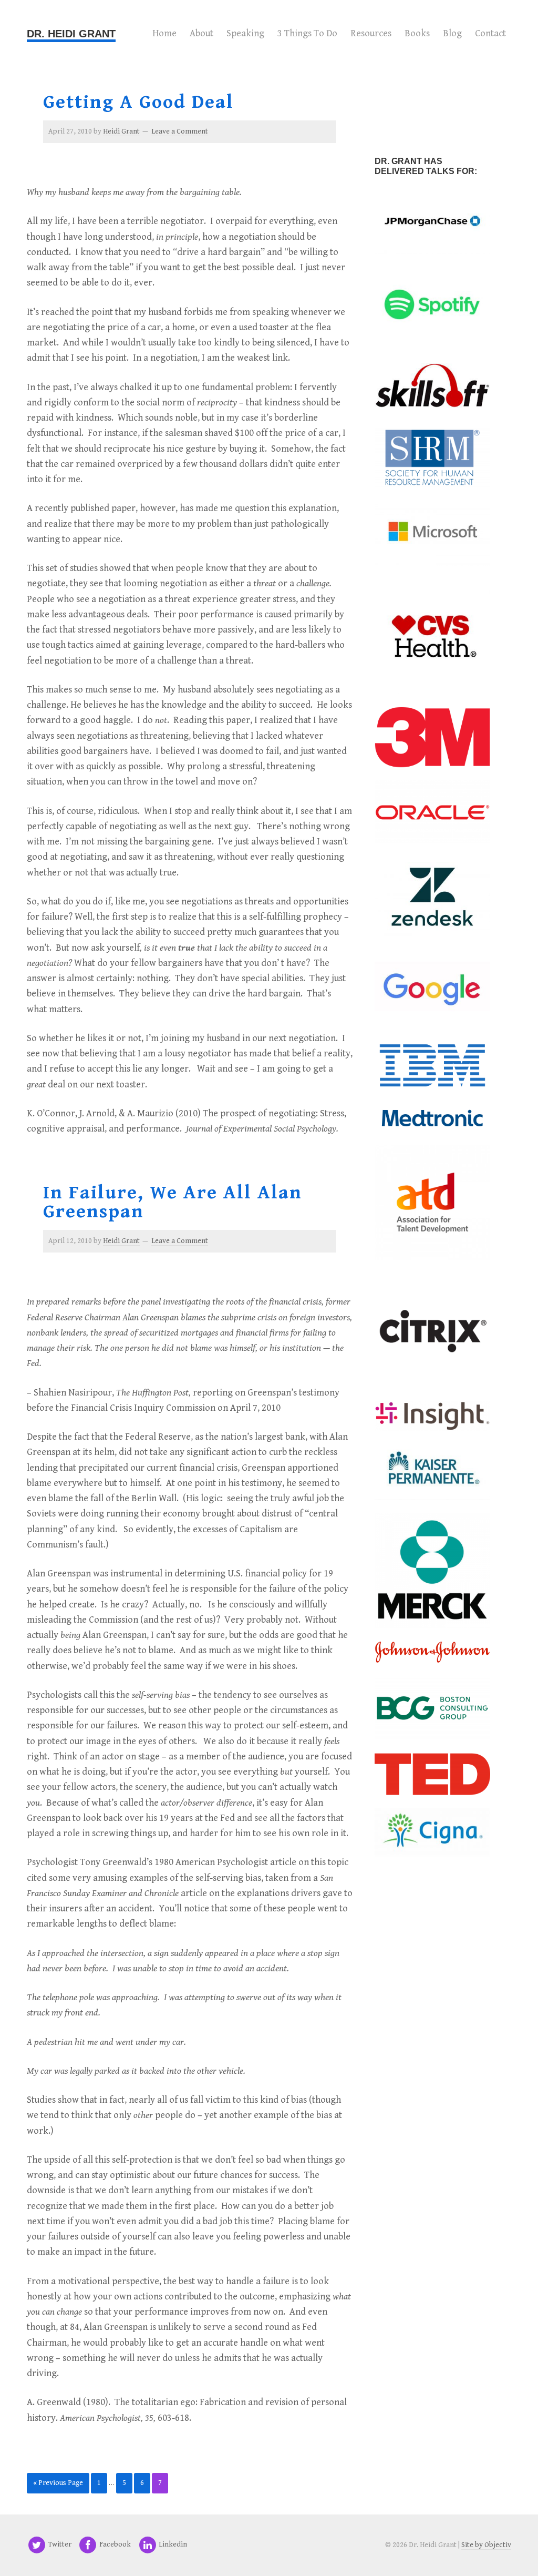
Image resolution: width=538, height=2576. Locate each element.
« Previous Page (58, 2483)
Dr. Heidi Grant (71, 34)
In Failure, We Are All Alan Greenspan (173, 1202)
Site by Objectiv (486, 2545)
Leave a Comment (180, 131)
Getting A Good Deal (138, 102)
